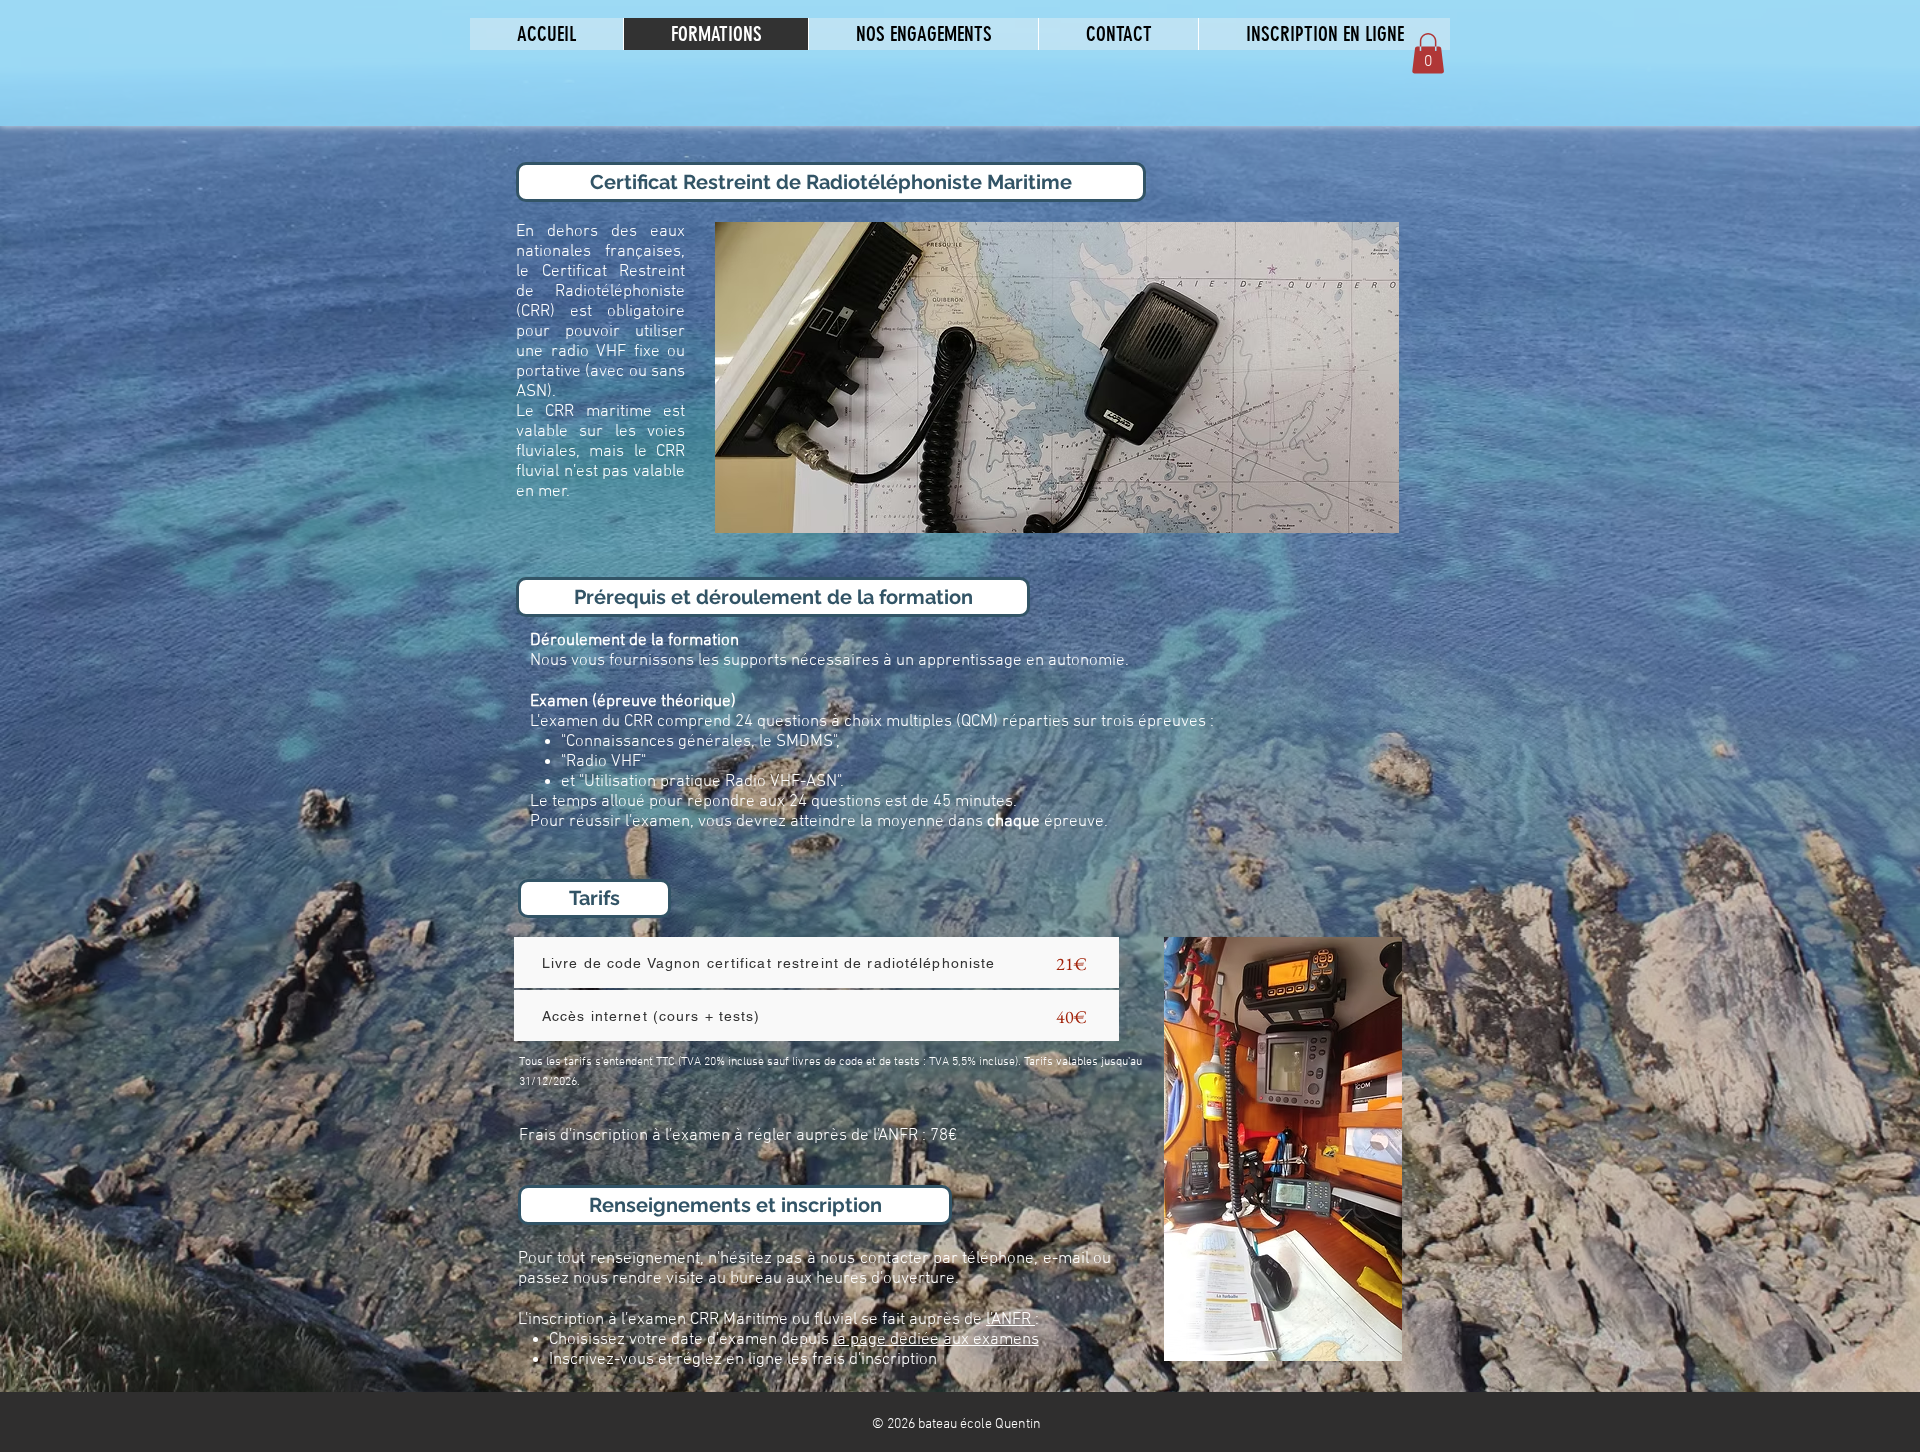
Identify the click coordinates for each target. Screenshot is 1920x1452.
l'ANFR (1010, 1320)
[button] (1428, 53)
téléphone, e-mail (1025, 1259)
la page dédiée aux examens (936, 1340)
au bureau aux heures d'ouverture (831, 1279)
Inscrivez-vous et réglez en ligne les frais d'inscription (745, 1360)
